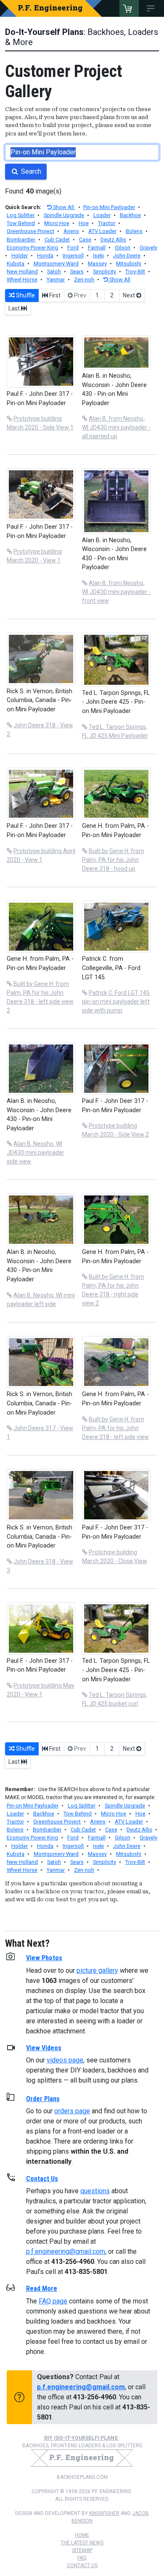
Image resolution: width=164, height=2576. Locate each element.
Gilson (123, 248)
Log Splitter (21, 215)
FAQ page (53, 2301)
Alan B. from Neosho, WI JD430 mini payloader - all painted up (116, 427)
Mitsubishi (129, 264)
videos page (65, 2060)
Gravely (148, 248)
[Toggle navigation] (152, 8)
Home (82, 2535)
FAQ (82, 2558)
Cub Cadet (57, 240)
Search (30, 171)
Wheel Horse (22, 280)
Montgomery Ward (56, 264)
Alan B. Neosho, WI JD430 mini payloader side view (36, 1153)
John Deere (127, 256)
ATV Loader (102, 231)
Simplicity (104, 272)
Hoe (84, 223)
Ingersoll (73, 256)
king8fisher (104, 2513)
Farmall (97, 248)
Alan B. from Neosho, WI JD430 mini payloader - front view (116, 592)
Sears (77, 272)
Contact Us (82, 2565)
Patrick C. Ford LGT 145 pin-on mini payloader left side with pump (116, 1002)
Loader (102, 215)
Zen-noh (84, 280)
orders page (72, 2111)
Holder (20, 256)
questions (95, 2191)
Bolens (134, 231)
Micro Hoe (57, 223)
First (54, 295)
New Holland (22, 272)
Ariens (71, 231)
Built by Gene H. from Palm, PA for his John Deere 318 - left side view (115, 1428)
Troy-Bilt (135, 272)
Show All (63, 207)
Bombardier (21, 240)
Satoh (54, 272)
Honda (45, 256)
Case (85, 240)
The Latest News (82, 2543)
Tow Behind (21, 223)
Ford (73, 248)
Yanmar (56, 280)
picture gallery (97, 1970)
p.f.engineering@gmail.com (66, 2251)
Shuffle (25, 295)
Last (15, 308)
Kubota (16, 264)
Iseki (98, 256)
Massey (97, 264)
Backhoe (130, 215)
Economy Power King (32, 248)
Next (130, 295)
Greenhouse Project (30, 231)
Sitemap (82, 2550)
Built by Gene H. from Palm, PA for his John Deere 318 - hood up (113, 860)
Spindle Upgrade (64, 215)
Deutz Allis (113, 240)
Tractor (107, 223)
